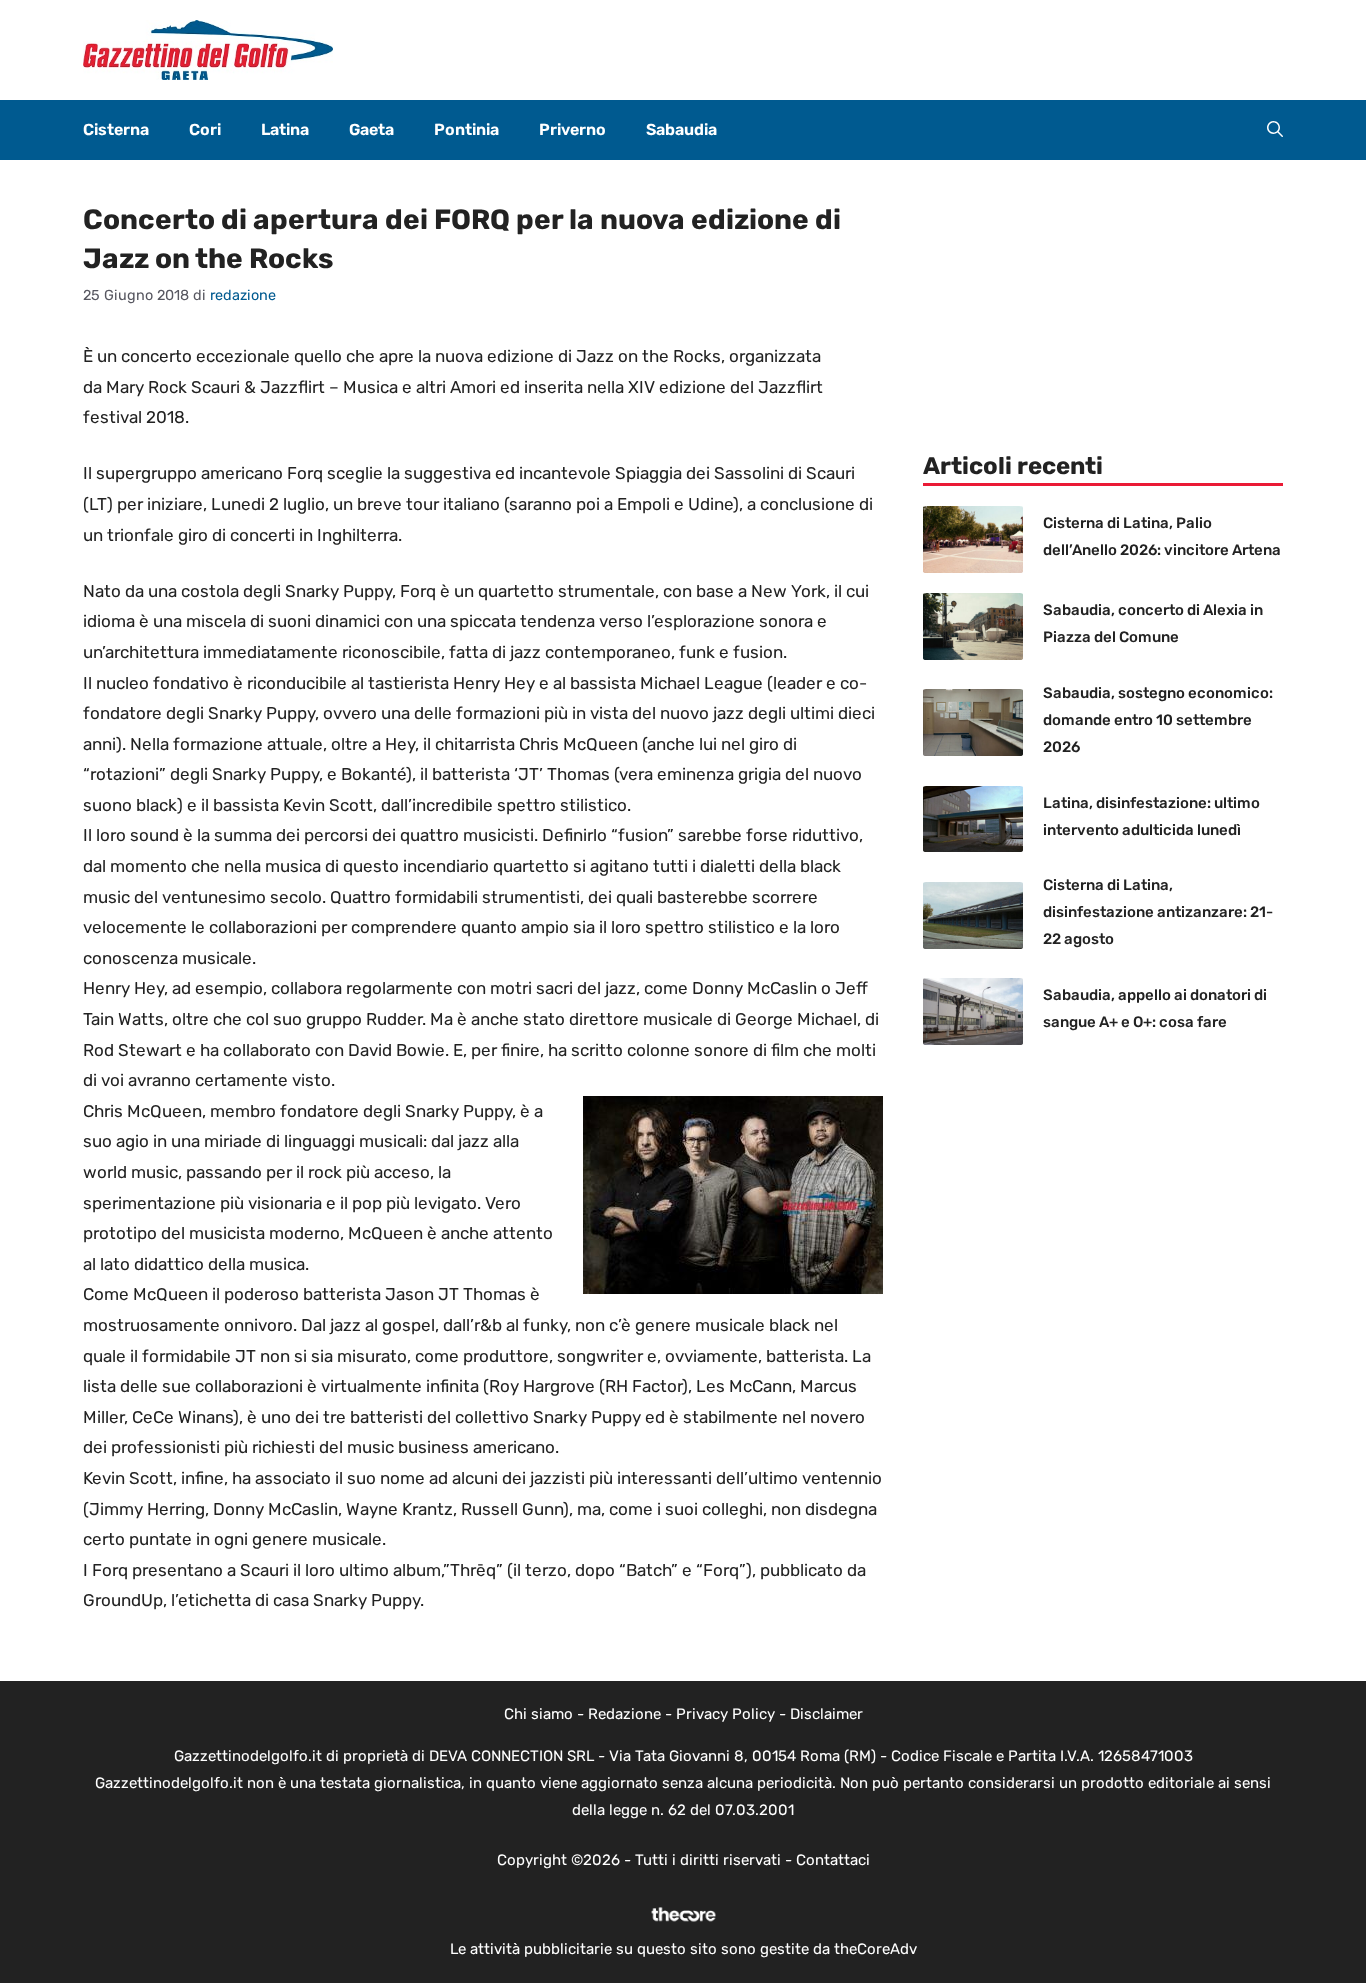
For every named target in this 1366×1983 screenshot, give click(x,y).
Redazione (624, 1714)
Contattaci (833, 1860)
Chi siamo (538, 1714)
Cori (205, 129)
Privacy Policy (725, 1714)
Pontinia (466, 129)
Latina (285, 129)
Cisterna (116, 129)
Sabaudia (681, 129)
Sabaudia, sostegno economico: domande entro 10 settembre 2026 (1158, 720)
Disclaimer (826, 1714)
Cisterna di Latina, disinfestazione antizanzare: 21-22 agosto (1158, 912)
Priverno (572, 129)
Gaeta (371, 129)
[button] (1275, 130)
